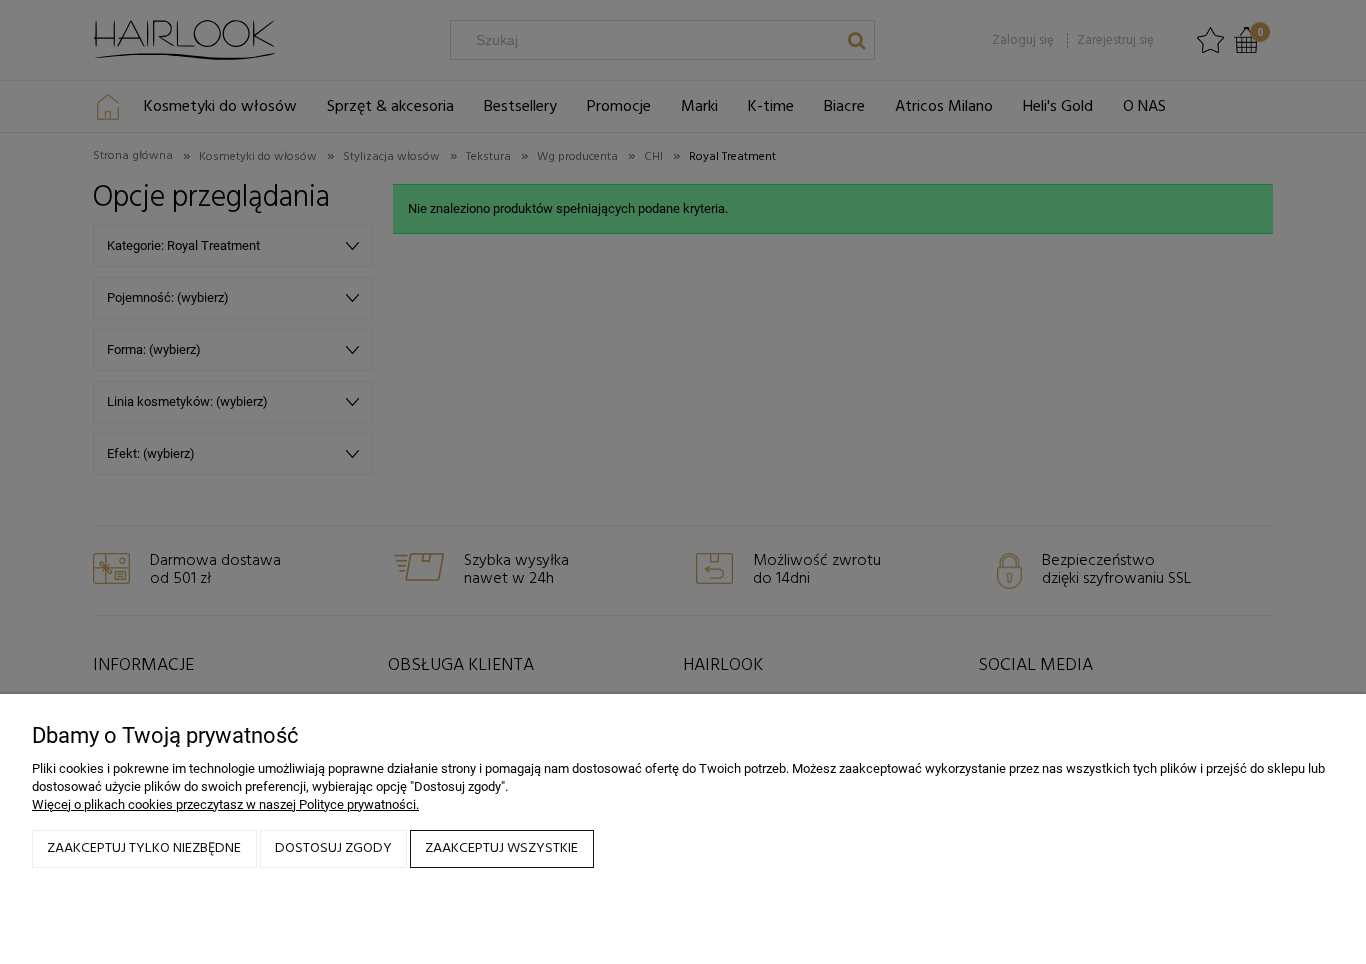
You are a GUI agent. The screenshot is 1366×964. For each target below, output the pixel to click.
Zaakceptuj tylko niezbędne (144, 848)
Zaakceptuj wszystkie (501, 848)
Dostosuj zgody (333, 848)
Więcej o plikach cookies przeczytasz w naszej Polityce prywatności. (225, 804)
